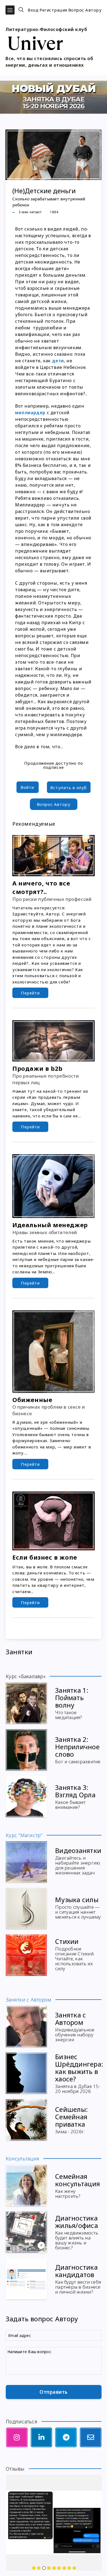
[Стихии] (26, 1955)
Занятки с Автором (29, 2000)
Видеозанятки (78, 1861)
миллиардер (30, 413)
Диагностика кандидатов (78, 2278)
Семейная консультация (78, 2185)
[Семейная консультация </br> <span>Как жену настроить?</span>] (26, 2185)
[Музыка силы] (26, 1908)
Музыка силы (78, 1907)
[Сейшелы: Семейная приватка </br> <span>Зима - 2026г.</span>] (26, 2120)
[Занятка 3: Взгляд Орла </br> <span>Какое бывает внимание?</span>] (26, 1796)
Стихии (75, 1954)
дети (58, 361)
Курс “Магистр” (24, 1835)
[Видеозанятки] (26, 1862)
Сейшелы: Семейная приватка (71, 2119)
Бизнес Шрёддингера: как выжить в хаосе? (79, 2073)
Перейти (30, 993)
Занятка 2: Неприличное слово (78, 1749)
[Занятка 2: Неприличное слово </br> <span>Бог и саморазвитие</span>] (26, 1750)
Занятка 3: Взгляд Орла (75, 1796)
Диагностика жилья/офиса (77, 2232)
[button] (10, 10)
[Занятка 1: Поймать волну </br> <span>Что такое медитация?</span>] (26, 1703)
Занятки (19, 1652)
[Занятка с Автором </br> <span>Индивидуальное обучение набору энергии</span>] (26, 2026)
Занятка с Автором (75, 2026)
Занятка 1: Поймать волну (72, 1703)
